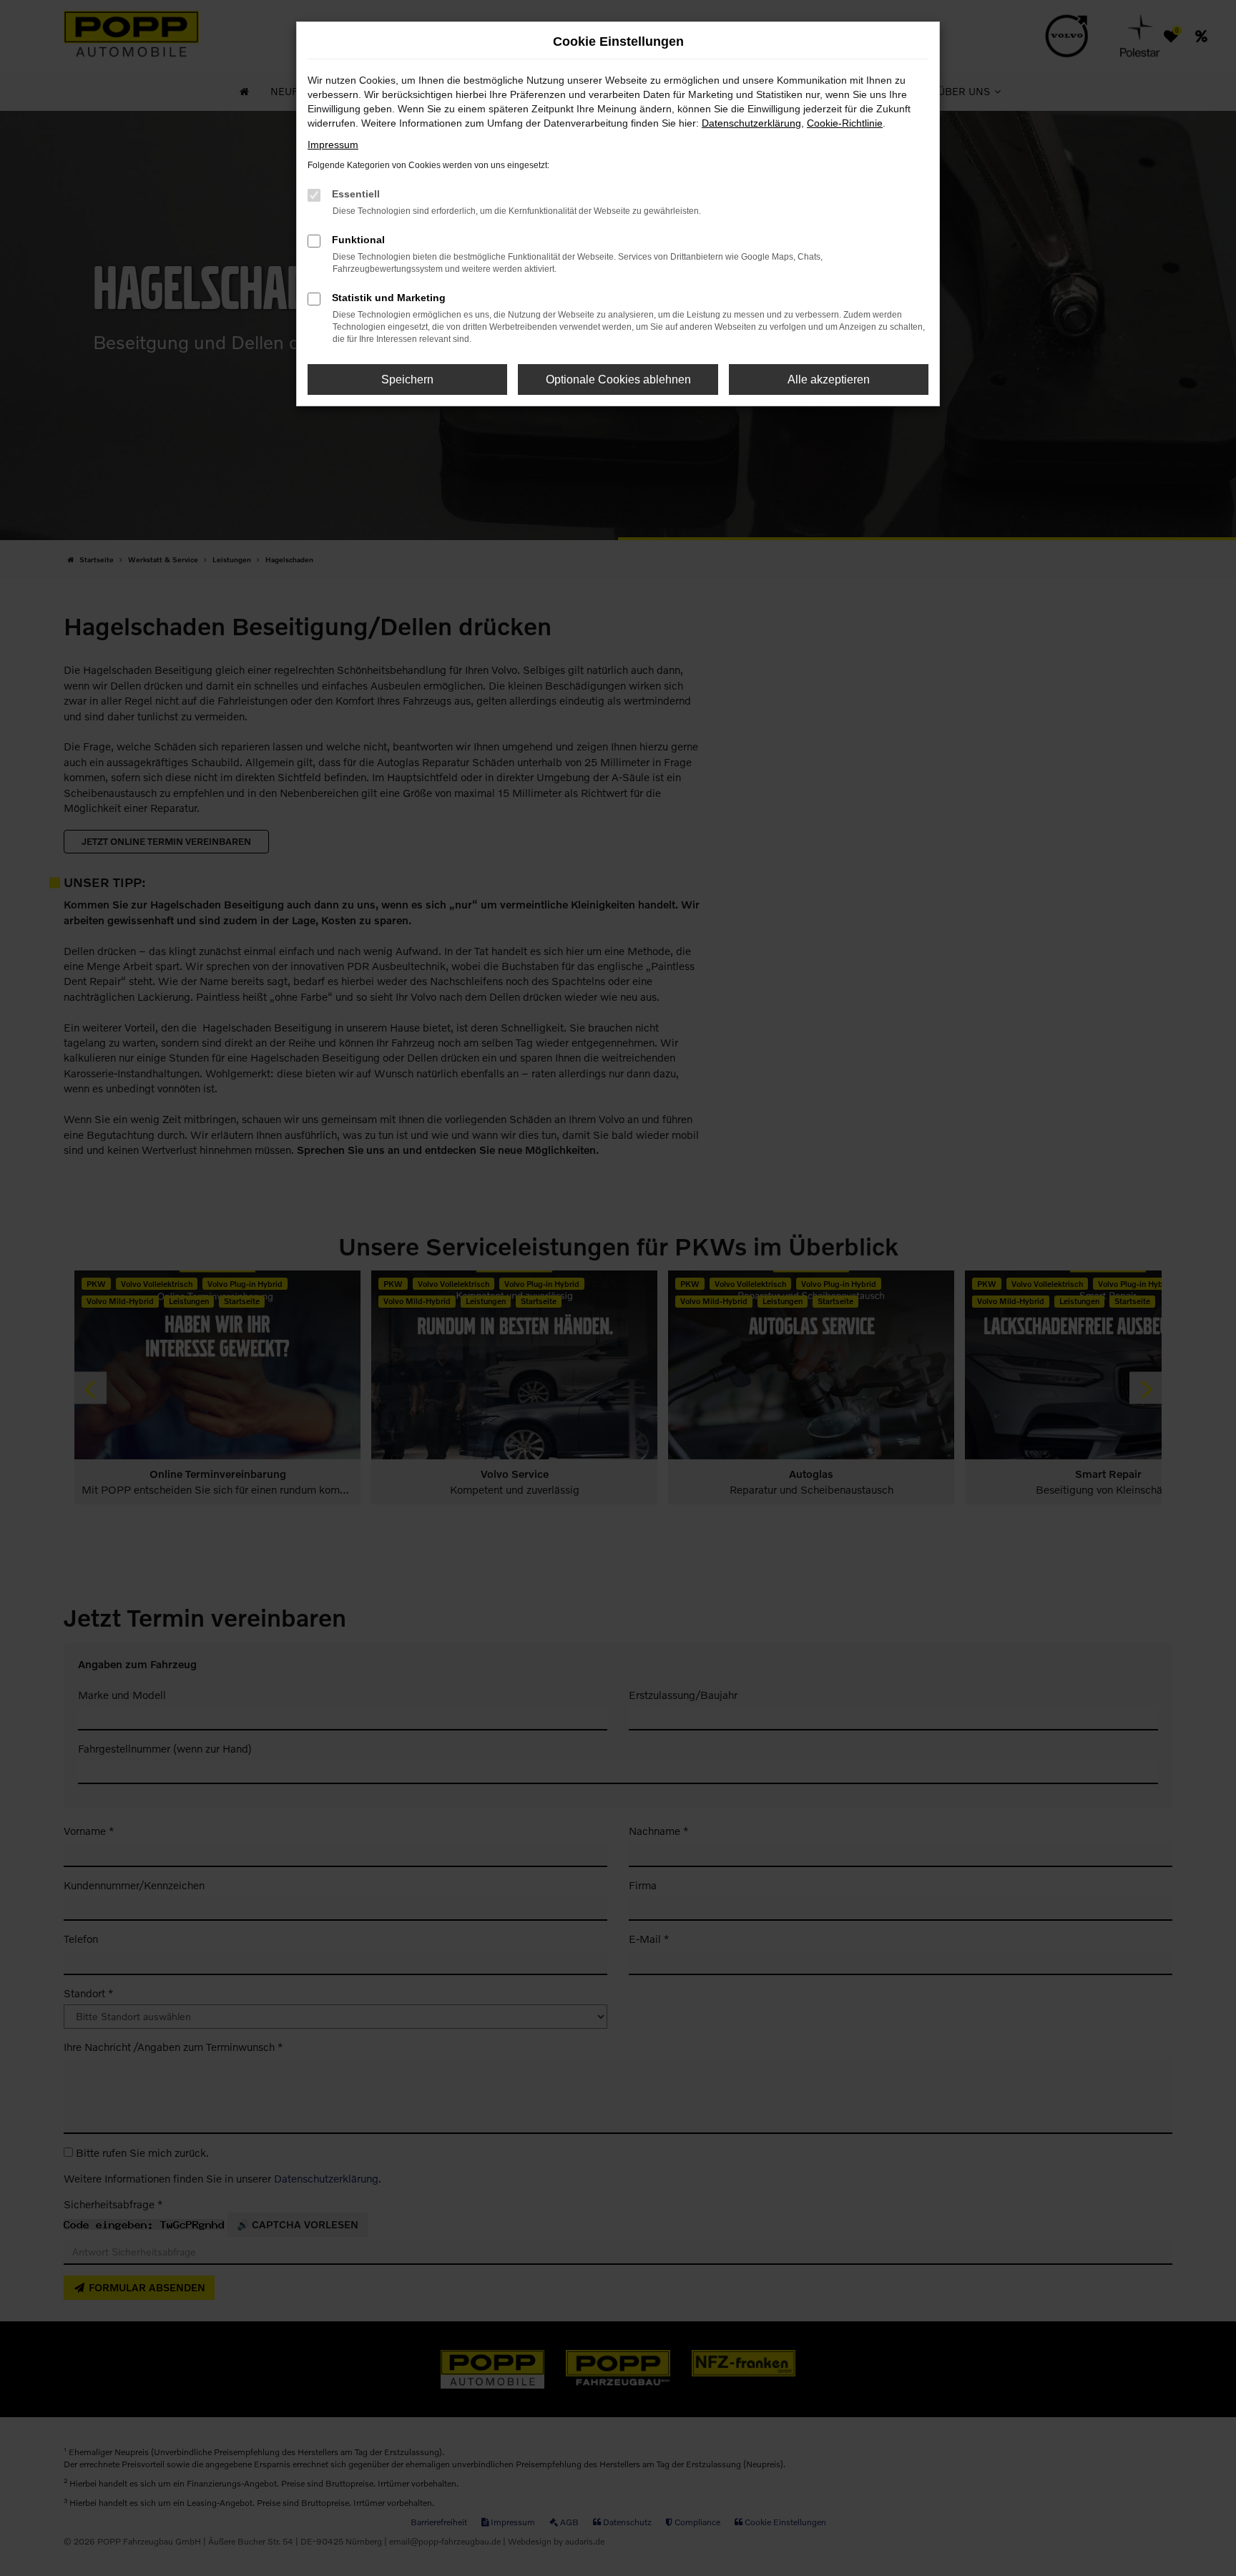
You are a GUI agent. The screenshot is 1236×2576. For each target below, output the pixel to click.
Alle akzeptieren (829, 379)
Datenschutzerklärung (751, 123)
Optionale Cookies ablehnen (618, 379)
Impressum (333, 145)
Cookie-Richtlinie (845, 123)
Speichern (407, 379)
